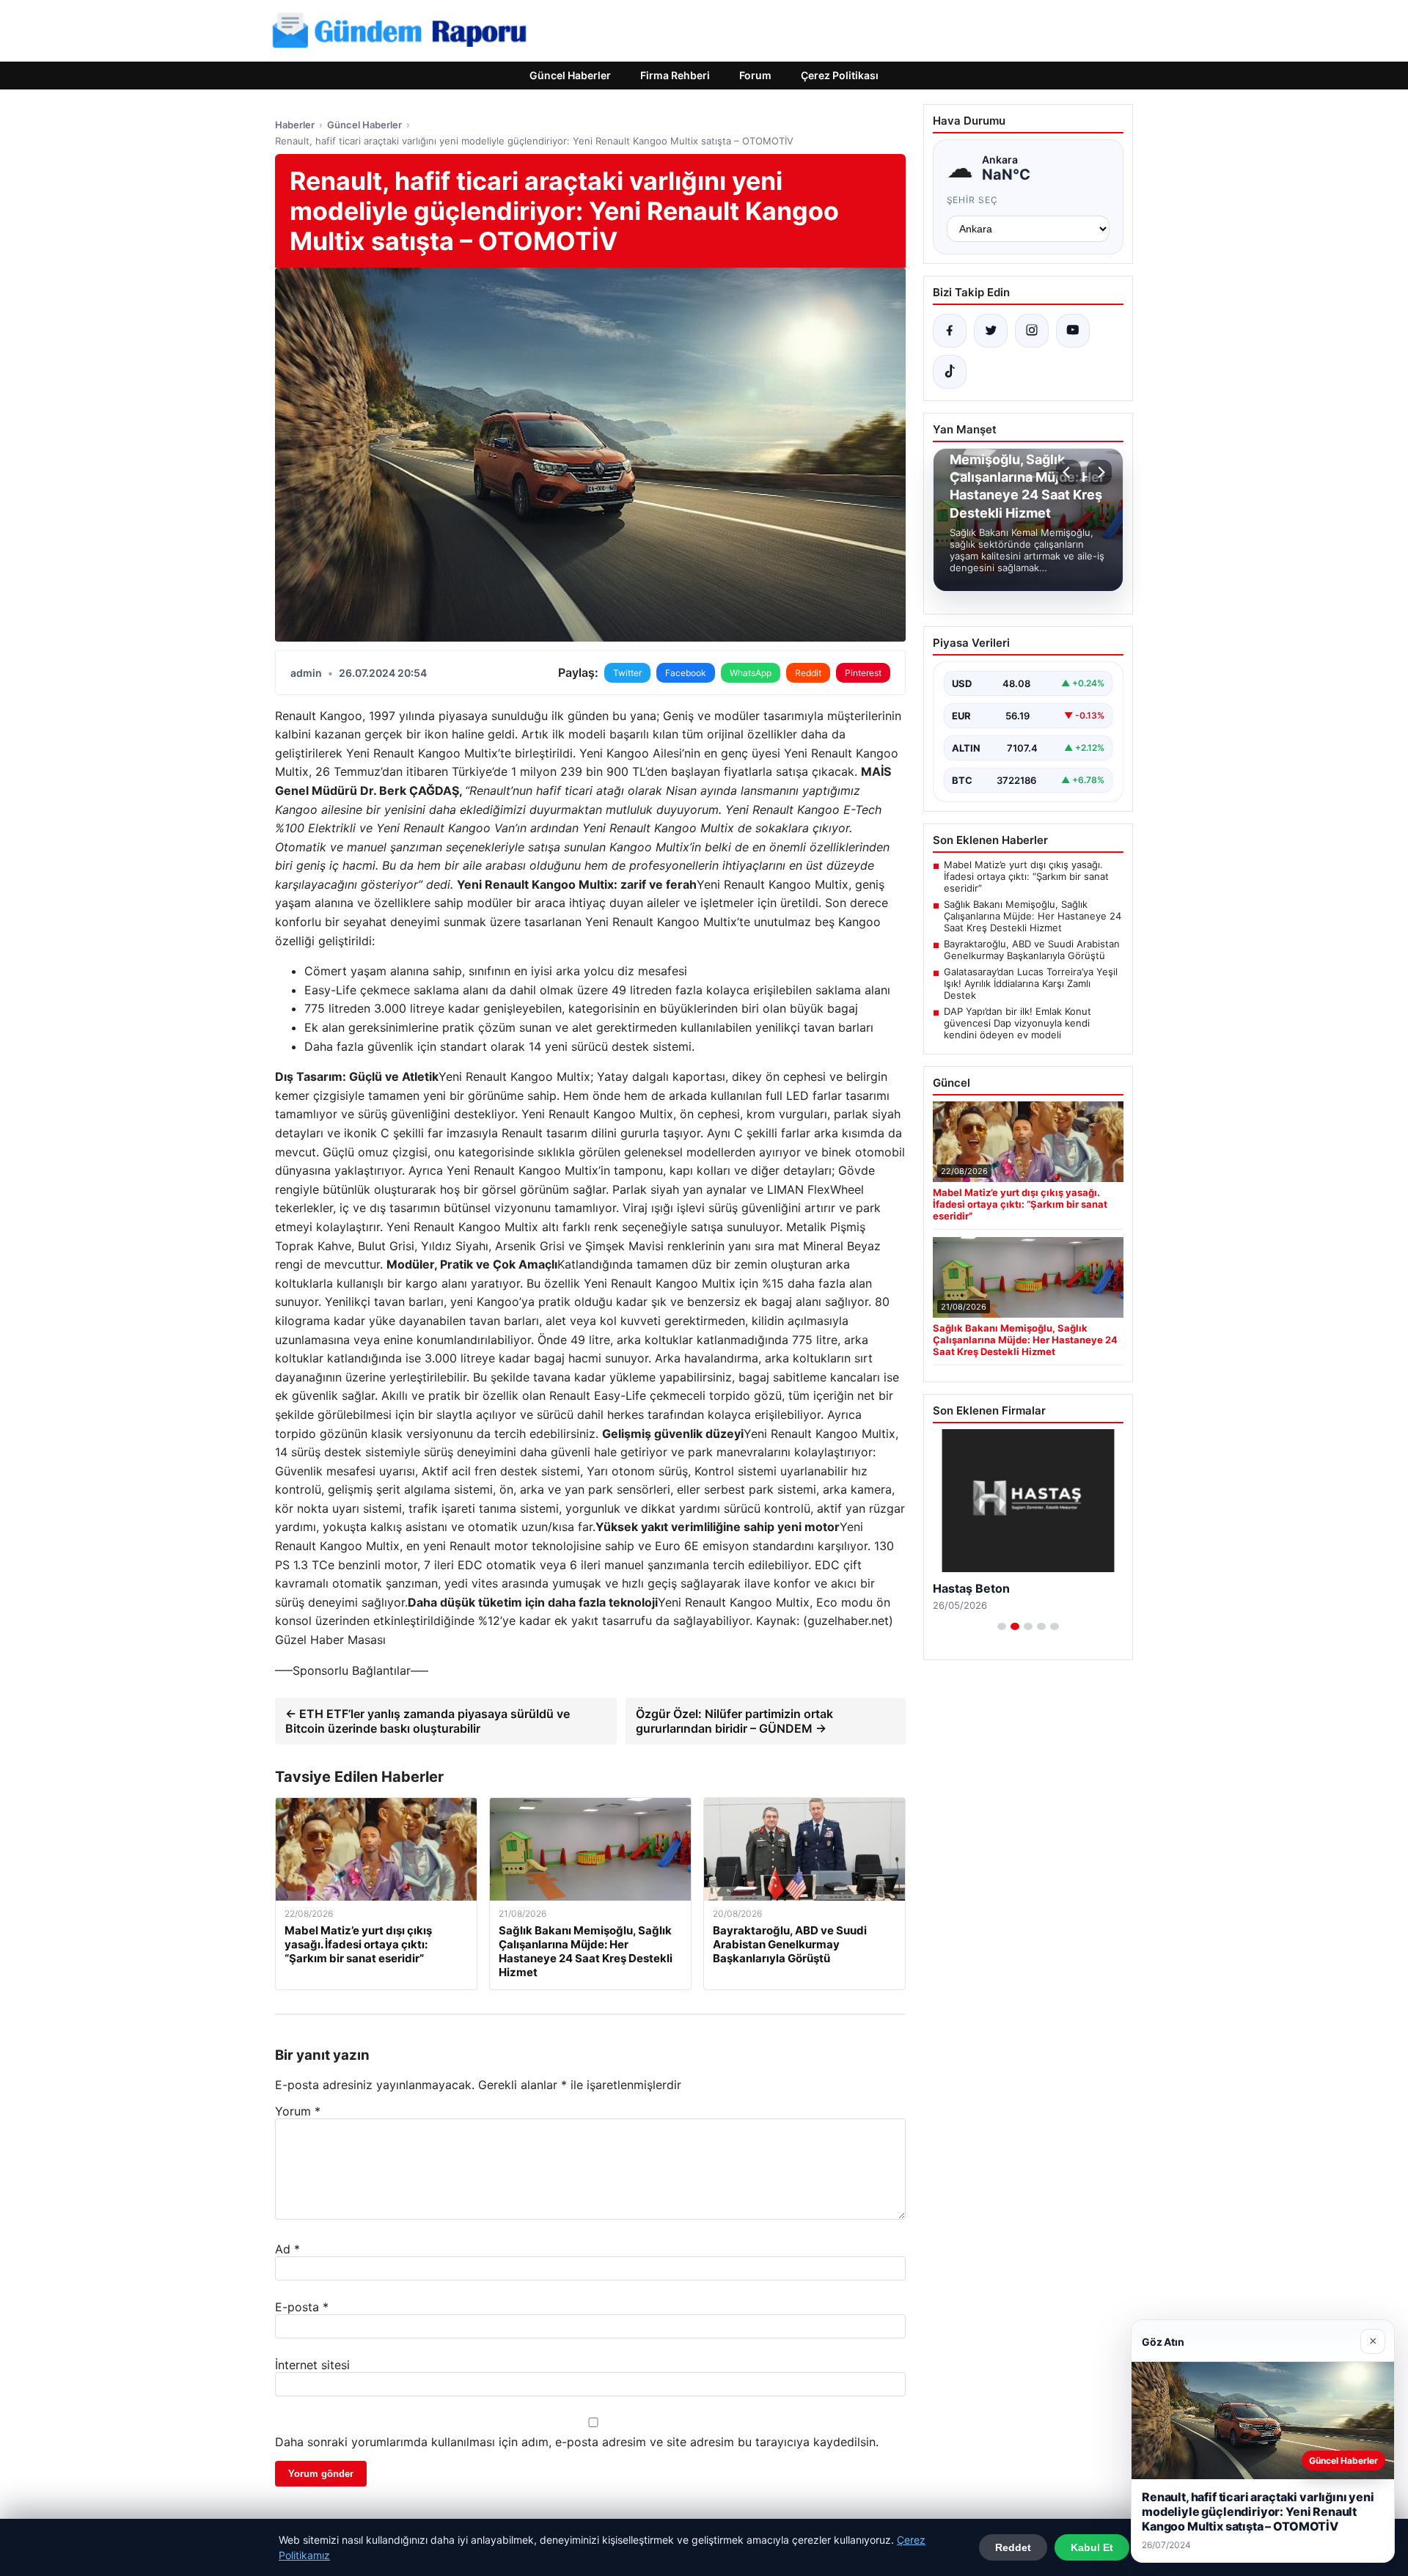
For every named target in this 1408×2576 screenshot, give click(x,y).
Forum (755, 75)
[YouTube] (1073, 331)
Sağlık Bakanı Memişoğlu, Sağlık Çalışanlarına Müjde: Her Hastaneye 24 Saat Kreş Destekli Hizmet (1033, 916)
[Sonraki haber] (1099, 472)
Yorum (298, 2111)
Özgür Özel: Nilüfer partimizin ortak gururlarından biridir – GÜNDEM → (734, 1721)
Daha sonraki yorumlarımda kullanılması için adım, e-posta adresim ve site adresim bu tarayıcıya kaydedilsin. (577, 2442)
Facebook (686, 673)
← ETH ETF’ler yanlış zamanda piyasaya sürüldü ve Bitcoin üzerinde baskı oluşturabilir (428, 1721)
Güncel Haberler (570, 75)
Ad (287, 2249)
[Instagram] (1032, 331)
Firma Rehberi (675, 75)
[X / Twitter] (991, 331)
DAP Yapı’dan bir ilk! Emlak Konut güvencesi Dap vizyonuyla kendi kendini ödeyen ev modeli (1017, 1023)
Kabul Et (1092, 2547)
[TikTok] (950, 372)
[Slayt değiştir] (1002, 1626)
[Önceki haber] (1068, 472)
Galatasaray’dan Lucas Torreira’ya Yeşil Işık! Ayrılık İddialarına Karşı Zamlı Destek (1031, 983)
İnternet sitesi (312, 2365)
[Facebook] (950, 331)
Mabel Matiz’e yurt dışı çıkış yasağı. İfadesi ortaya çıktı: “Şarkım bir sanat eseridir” (1026, 876)
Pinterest (863, 673)
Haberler (295, 125)
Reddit (808, 673)
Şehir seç (973, 200)
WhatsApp (751, 673)
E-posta (302, 2307)
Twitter (627, 673)
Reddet (1013, 2547)
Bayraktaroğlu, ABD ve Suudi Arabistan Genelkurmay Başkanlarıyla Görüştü (1032, 950)
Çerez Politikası (840, 75)
